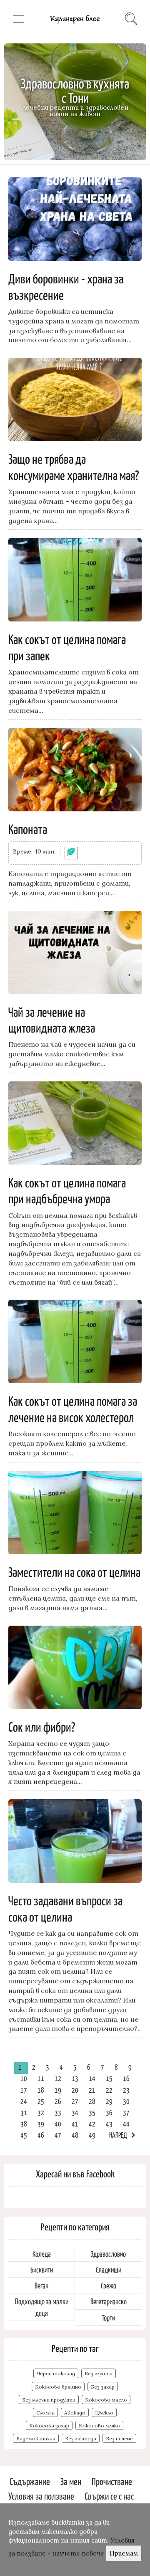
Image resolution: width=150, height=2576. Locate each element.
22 (109, 2090)
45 (24, 2135)
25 (41, 2101)
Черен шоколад (56, 2373)
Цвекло (104, 2413)
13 (75, 2078)
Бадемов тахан (36, 2438)
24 (24, 2101)
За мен (71, 2481)
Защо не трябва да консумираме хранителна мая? (74, 466)
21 (92, 2090)
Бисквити (42, 2269)
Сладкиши (109, 2269)
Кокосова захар (49, 2426)
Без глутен (99, 2373)
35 (92, 2112)
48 (75, 2135)
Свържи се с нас (109, 2496)
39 (41, 2124)
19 (58, 2090)
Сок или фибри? (42, 1726)
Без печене (119, 2438)
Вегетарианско (109, 2301)
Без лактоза (81, 2438)
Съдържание (30, 2481)
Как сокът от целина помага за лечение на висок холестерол (73, 1408)
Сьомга (45, 2413)
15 (109, 2078)
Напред (118, 2135)
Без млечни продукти (49, 2400)
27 (75, 2101)
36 (109, 2112)
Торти (108, 2317)
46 (41, 2135)
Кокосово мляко (99, 2426)
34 (75, 2112)
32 (41, 2112)
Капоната (28, 828)
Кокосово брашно (58, 2387)
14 (92, 2078)
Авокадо (75, 2413)
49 (92, 2135)
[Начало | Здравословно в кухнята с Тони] (75, 25)
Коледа (42, 2254)
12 (58, 2078)
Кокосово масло (106, 2400)
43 (109, 2124)
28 (92, 2101)
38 (24, 2124)
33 (58, 2112)
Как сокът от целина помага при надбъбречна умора (67, 1190)
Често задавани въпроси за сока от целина (65, 1908)
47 (58, 2135)
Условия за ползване (41, 2496)
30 (126, 2101)
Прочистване (112, 2481)
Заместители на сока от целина (74, 1571)
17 (24, 2090)
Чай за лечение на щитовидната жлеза (52, 1019)
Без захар (103, 2387)
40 (58, 2124)
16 (126, 2078)
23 (126, 2090)
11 (41, 2078)
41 (75, 2124)
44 (126, 2124)
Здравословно (108, 2254)
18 (41, 2090)
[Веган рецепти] (71, 853)
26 (58, 2101)
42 (92, 2124)
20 (75, 2090)
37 (126, 2112)
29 (109, 2101)
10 (24, 2078)
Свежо (109, 2285)
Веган (41, 2285)
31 (24, 2112)
